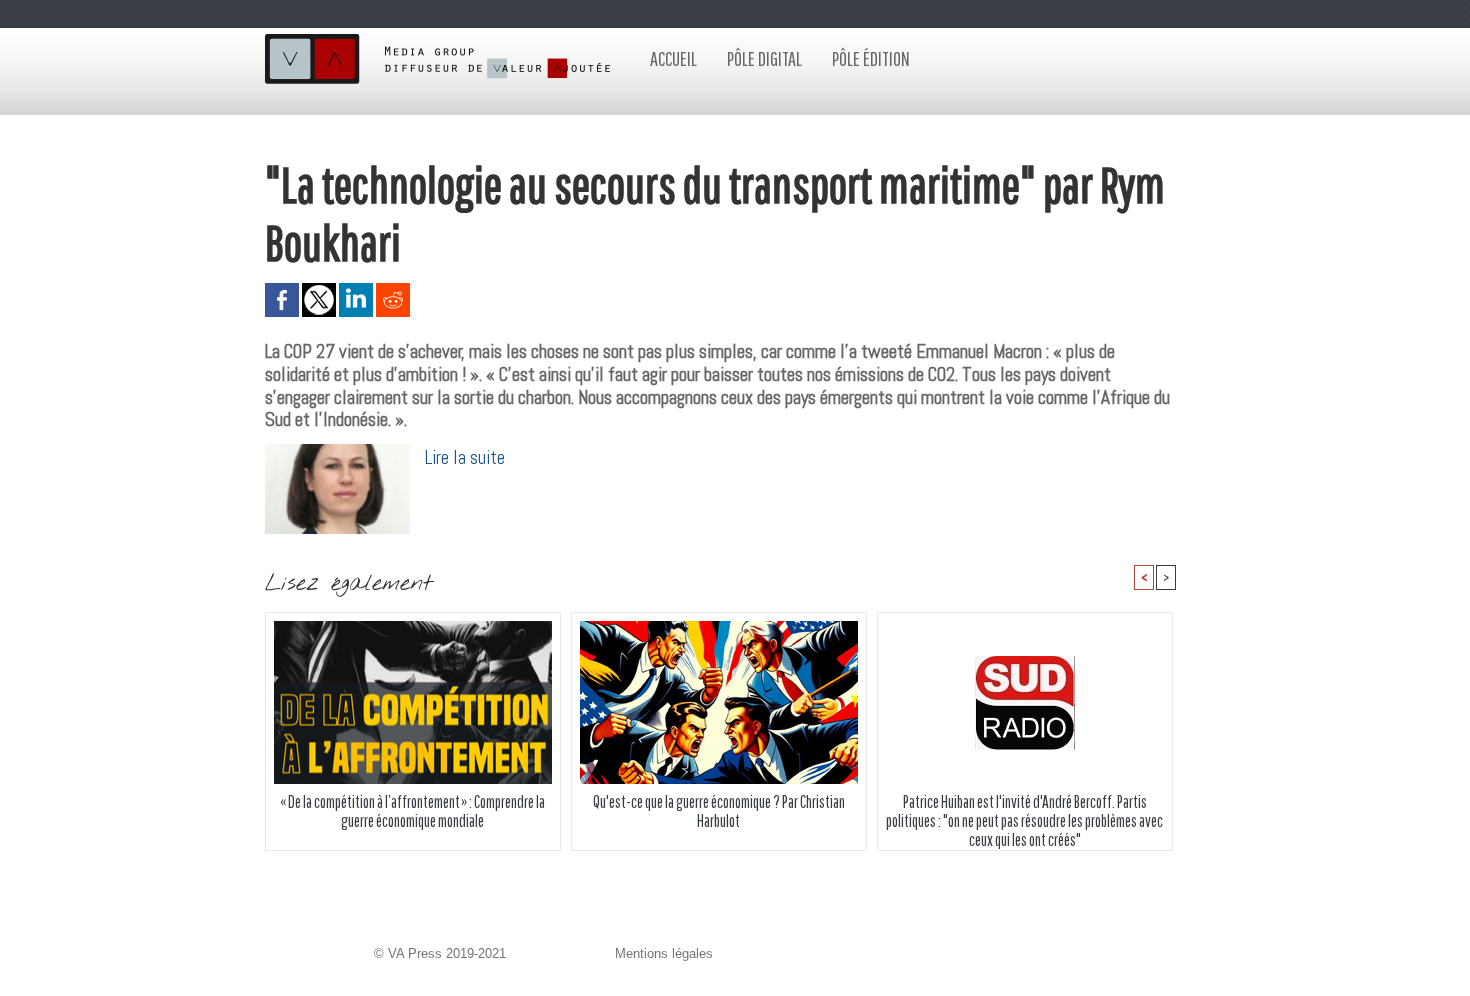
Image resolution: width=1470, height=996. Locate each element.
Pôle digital (764, 58)
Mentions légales (664, 953)
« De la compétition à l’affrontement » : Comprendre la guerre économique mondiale (412, 811)
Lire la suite (465, 457)
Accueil (673, 58)
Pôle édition (871, 58)
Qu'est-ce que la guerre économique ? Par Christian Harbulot (719, 811)
